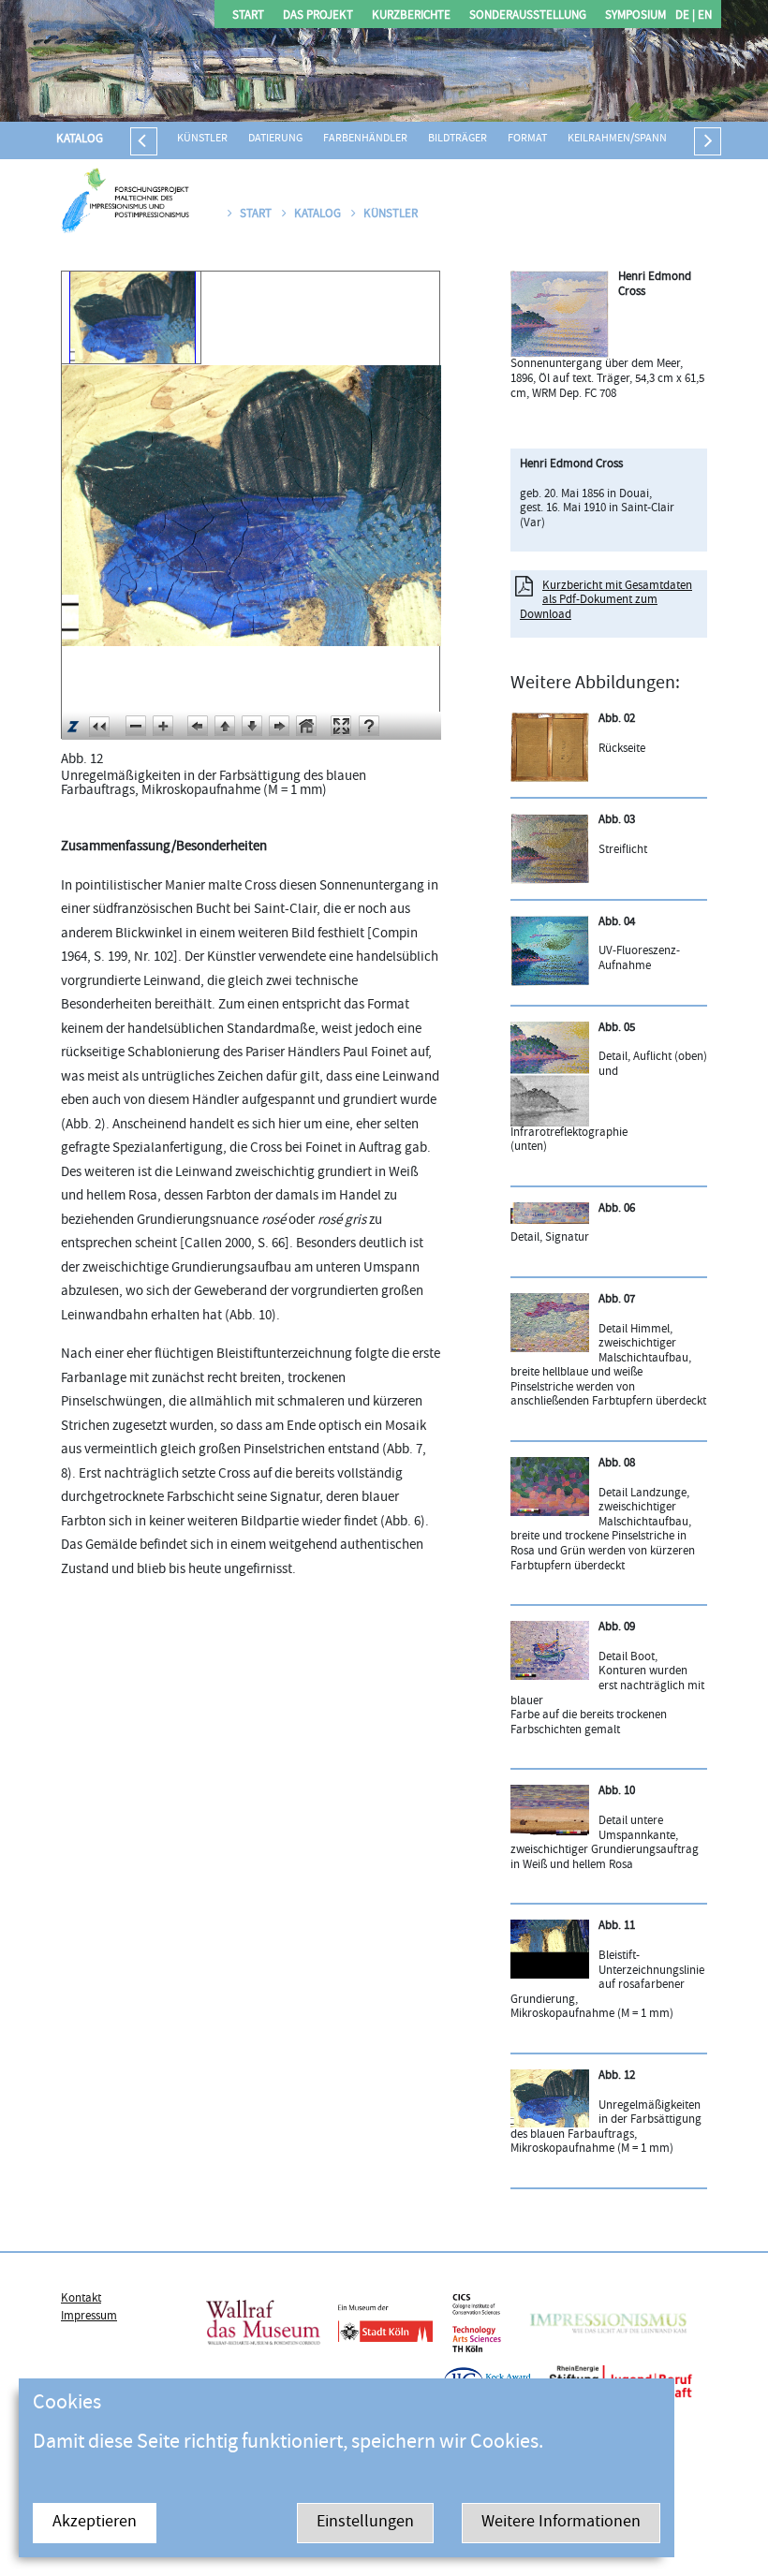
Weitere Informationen (561, 2523)
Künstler (202, 139)
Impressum (89, 2317)
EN (703, 16)
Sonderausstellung (528, 16)
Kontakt (81, 2299)
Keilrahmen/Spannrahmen (638, 139)
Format (527, 139)
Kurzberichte (411, 16)
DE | (685, 16)
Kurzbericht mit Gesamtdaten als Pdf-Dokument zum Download (606, 601)
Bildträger (458, 139)
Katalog (80, 140)
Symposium (635, 16)
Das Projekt (318, 16)
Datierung (275, 139)
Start (248, 16)
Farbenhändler (365, 139)
